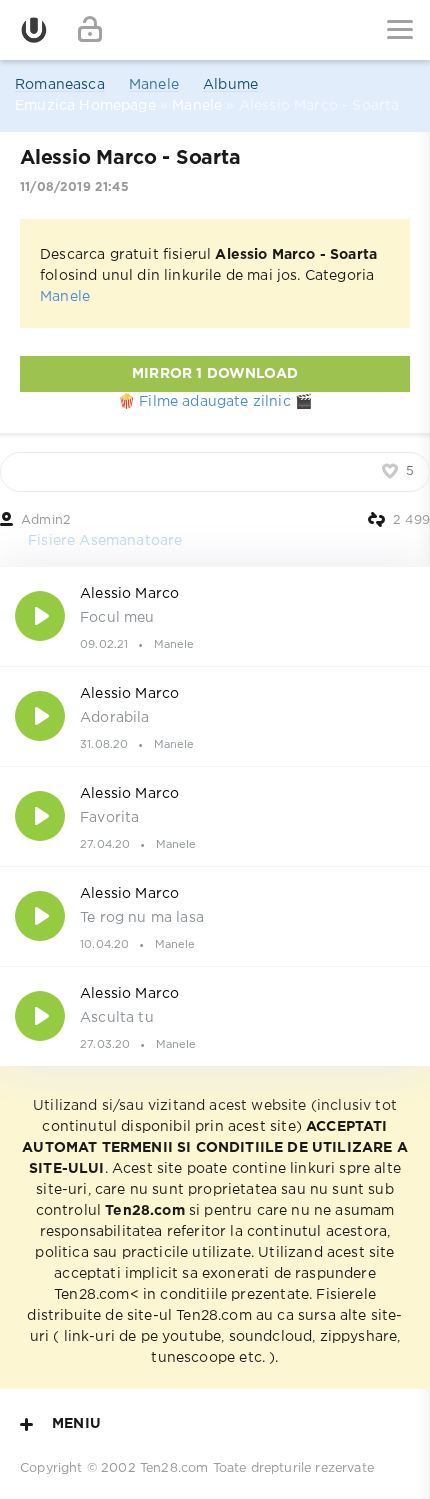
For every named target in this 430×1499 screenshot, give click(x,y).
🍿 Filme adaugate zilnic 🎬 (215, 402)
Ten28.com (174, 1468)
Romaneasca (60, 85)
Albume (230, 85)
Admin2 (46, 520)
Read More (215, 616)
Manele (154, 85)
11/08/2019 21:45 (74, 187)
